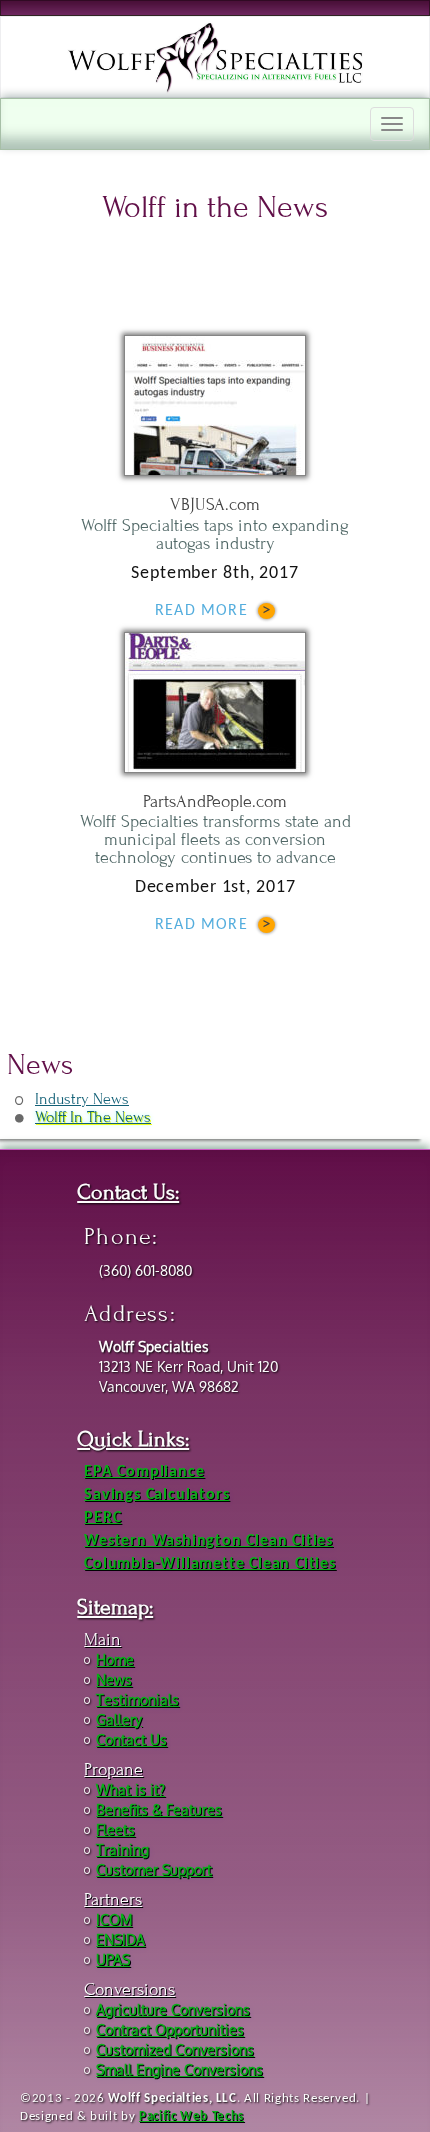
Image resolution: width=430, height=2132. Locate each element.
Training (122, 1849)
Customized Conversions (175, 2049)
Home (115, 1659)
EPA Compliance (144, 1472)
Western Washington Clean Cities (208, 1541)
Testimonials (137, 1699)
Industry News (82, 1099)
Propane (113, 1769)
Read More (201, 611)
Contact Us (131, 1739)
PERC (102, 1518)
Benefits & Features (159, 1809)
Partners (113, 1899)
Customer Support (154, 1869)
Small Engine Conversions (179, 2069)
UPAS (113, 1959)
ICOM (114, 1919)
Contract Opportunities (170, 2029)
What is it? (130, 1789)
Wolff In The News (93, 1117)
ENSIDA (120, 1939)
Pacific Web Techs (191, 2116)
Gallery (119, 1719)
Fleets (115, 1829)
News (114, 1679)
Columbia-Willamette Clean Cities (210, 1564)
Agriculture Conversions (173, 2009)
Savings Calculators (156, 1495)
